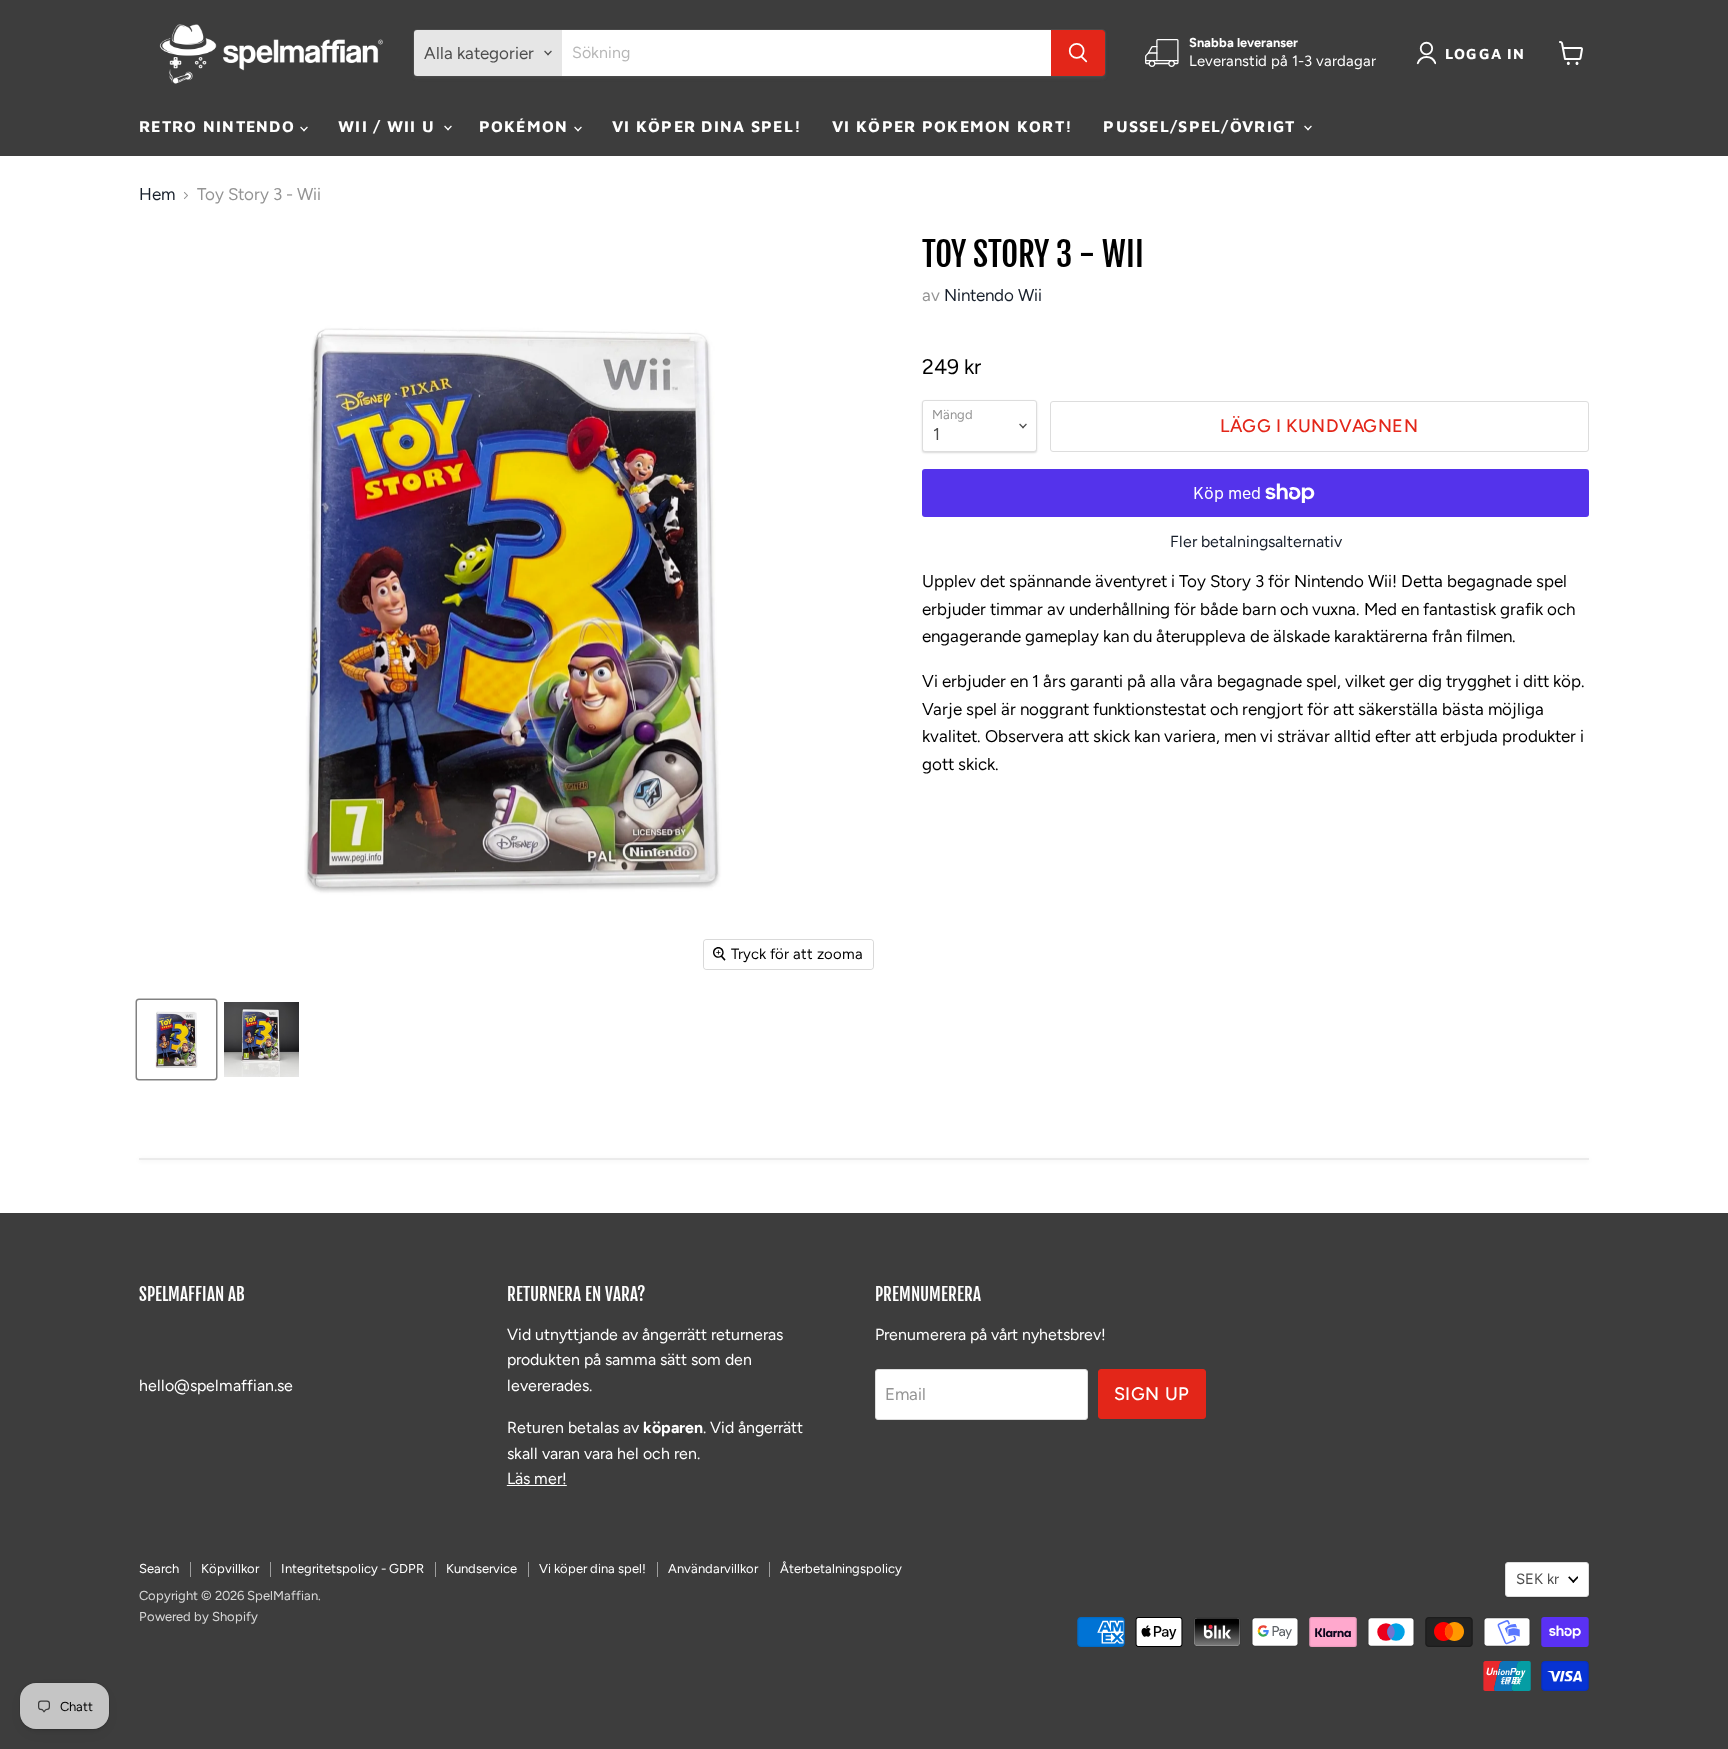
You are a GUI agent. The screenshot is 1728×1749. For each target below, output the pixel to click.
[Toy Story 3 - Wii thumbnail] (176, 1039)
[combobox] (806, 53)
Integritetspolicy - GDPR (352, 1568)
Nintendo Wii (993, 295)
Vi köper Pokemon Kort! (952, 126)
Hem (157, 194)
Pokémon (526, 126)
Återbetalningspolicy (841, 1568)
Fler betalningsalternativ (1256, 542)
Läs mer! (537, 1478)
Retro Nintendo (219, 126)
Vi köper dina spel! (707, 126)
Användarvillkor (713, 1568)
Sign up (1152, 1394)
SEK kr (1537, 1579)
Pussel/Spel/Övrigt (1201, 126)
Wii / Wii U (389, 126)
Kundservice (481, 1568)
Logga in (1485, 53)
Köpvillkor (230, 1568)
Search (159, 1568)
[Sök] (1078, 53)
